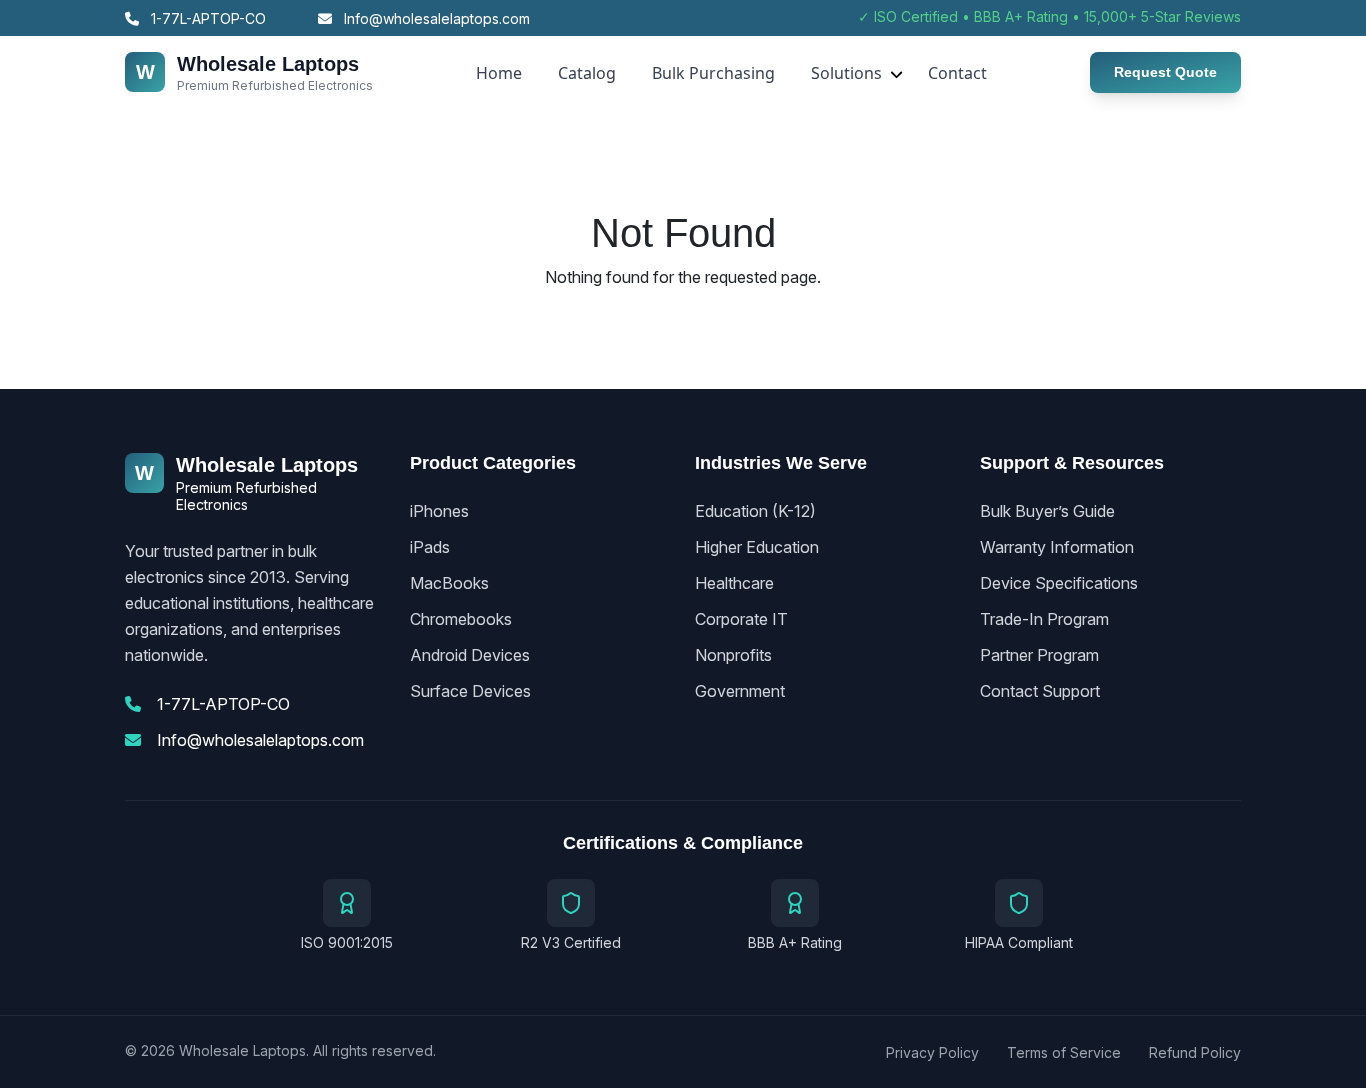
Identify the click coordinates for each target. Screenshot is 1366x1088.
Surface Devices (470, 691)
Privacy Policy (932, 1052)
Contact (957, 73)
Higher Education (757, 547)
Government (740, 691)
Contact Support (1040, 691)
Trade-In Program (1044, 619)
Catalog (587, 73)
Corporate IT (741, 619)
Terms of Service (1064, 1052)
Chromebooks (461, 619)
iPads (430, 547)
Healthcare (734, 583)
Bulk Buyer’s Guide (1047, 511)
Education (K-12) (755, 511)
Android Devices (470, 655)
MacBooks (449, 583)
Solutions (846, 73)
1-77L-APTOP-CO (206, 18)
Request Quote (1165, 72)
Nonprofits (733, 655)
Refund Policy (1195, 1052)
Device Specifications (1059, 583)
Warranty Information (1057, 547)
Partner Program (1039, 655)
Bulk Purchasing (713, 73)
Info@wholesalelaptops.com (435, 18)
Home (499, 73)
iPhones (439, 511)
